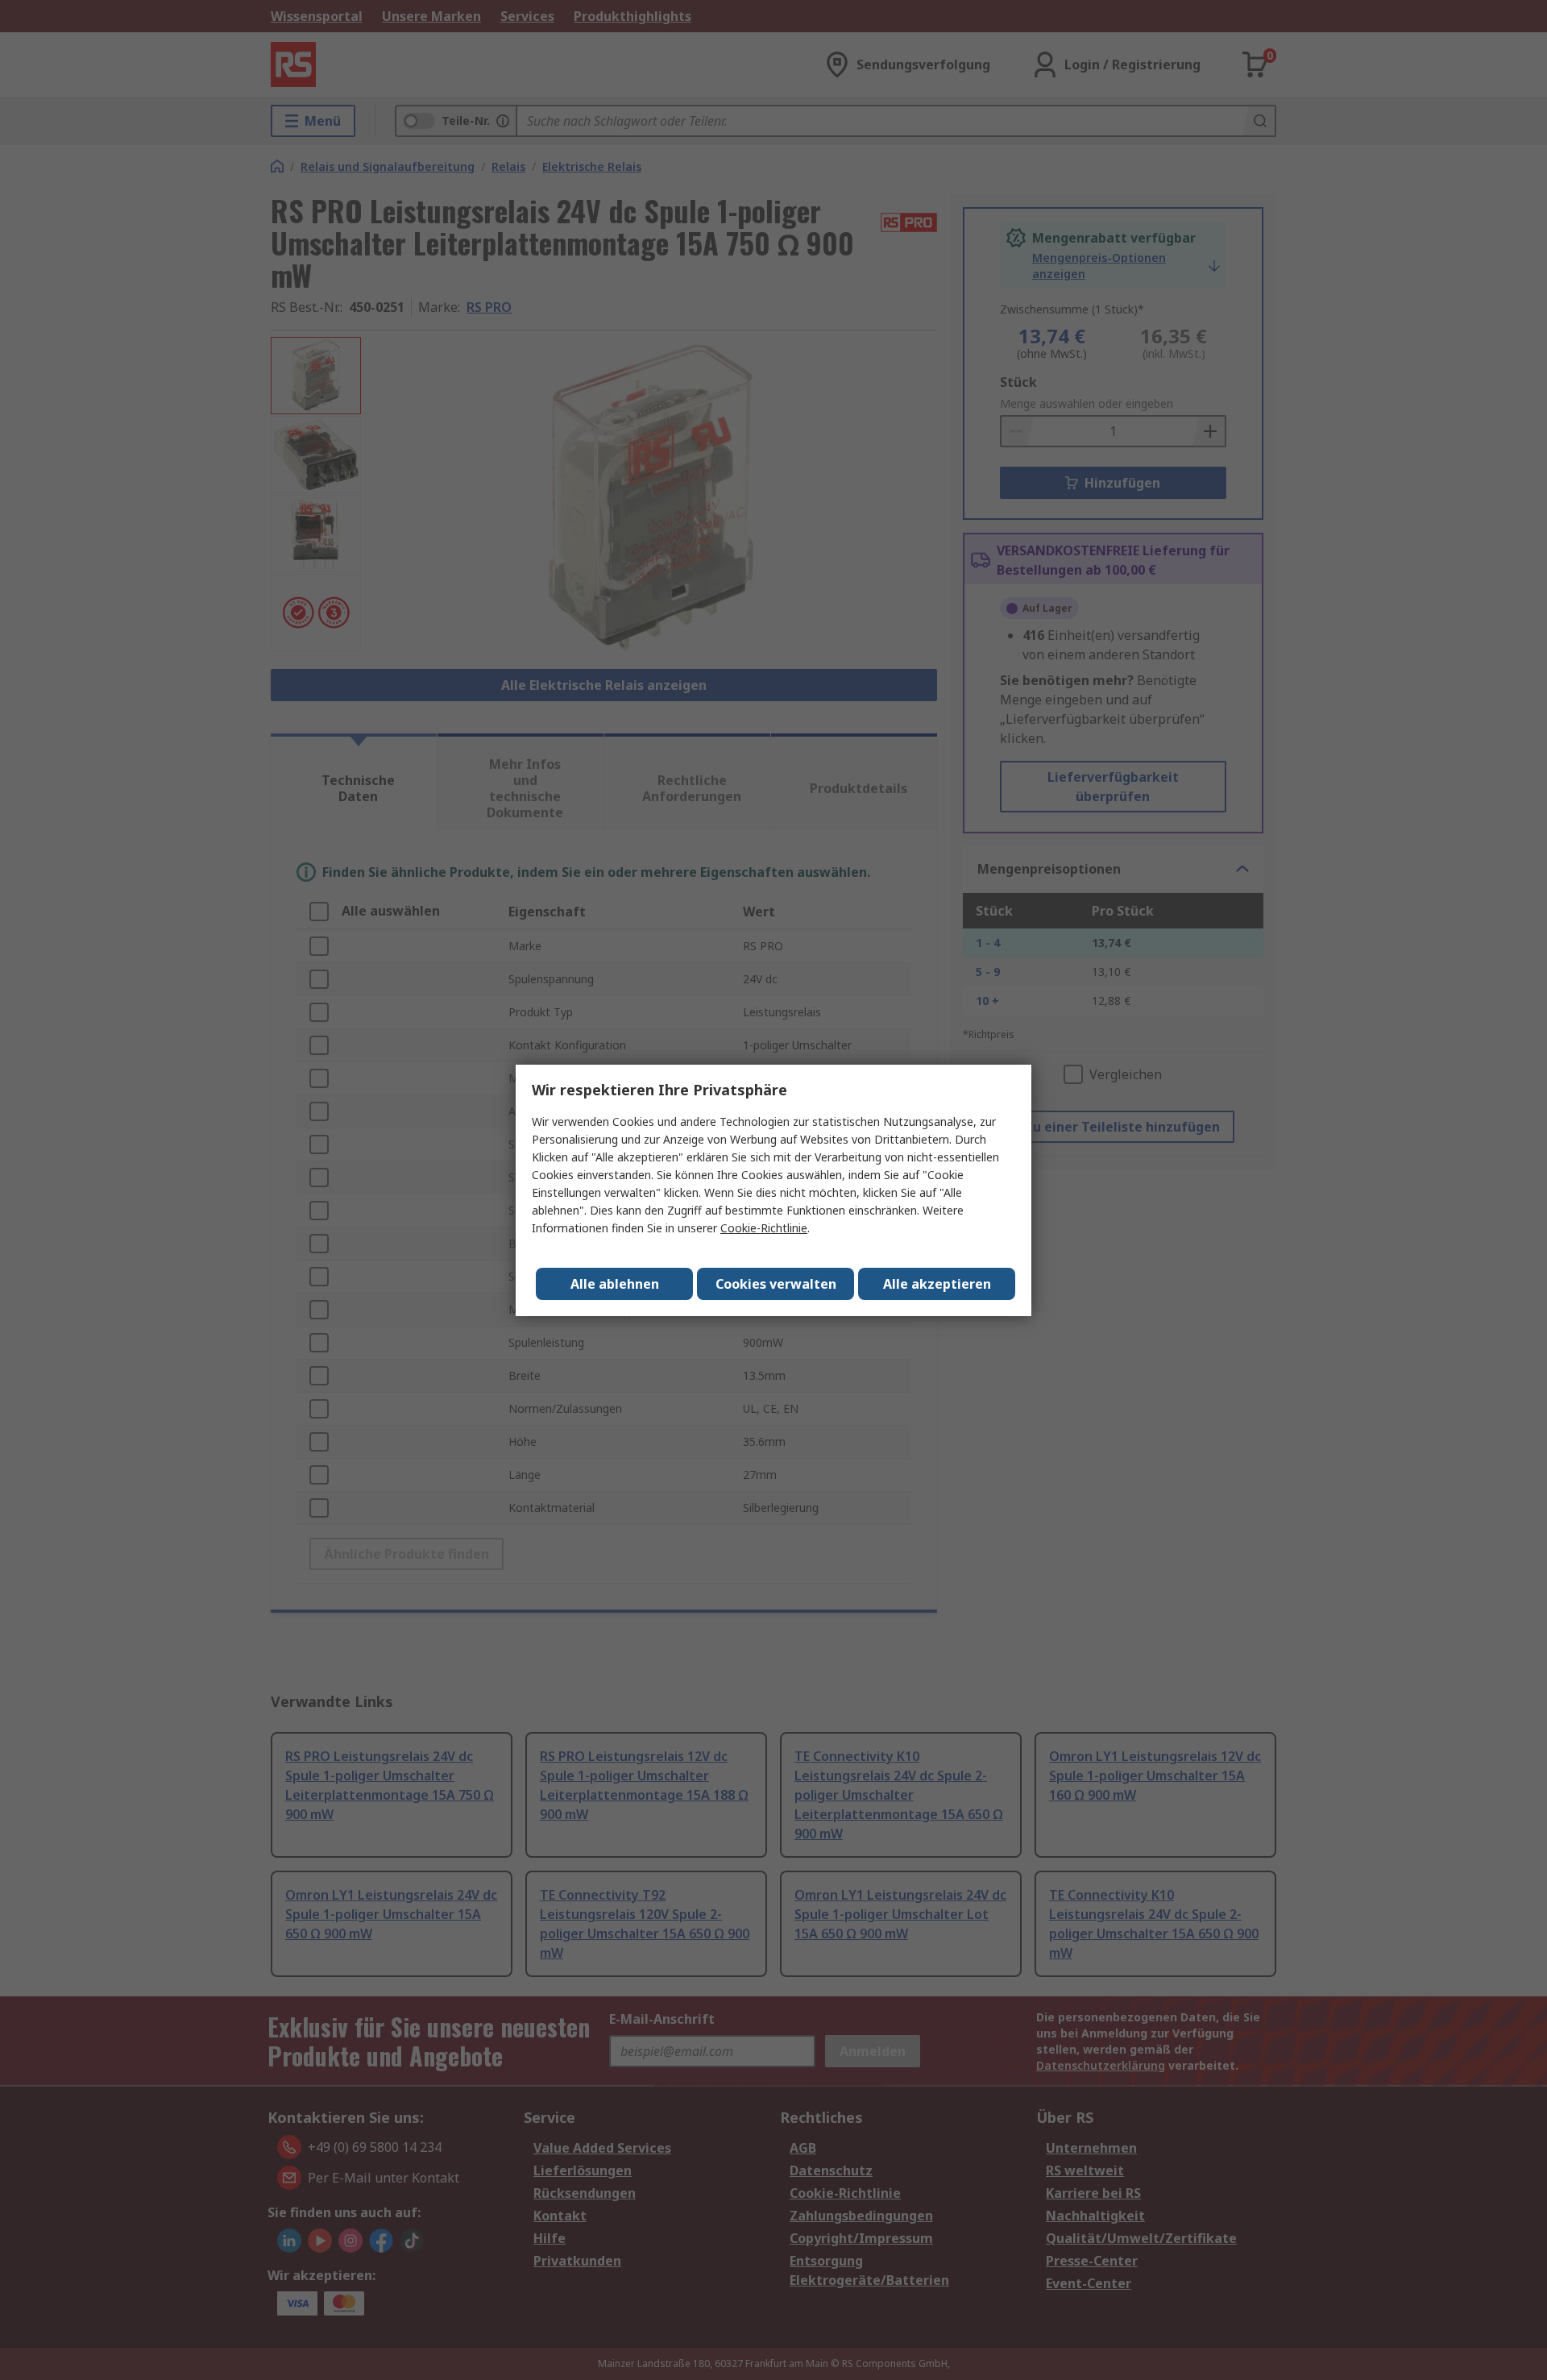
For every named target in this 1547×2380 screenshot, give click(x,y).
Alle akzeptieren (937, 1284)
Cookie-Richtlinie (764, 1228)
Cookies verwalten (776, 1284)
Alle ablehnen (615, 1284)
